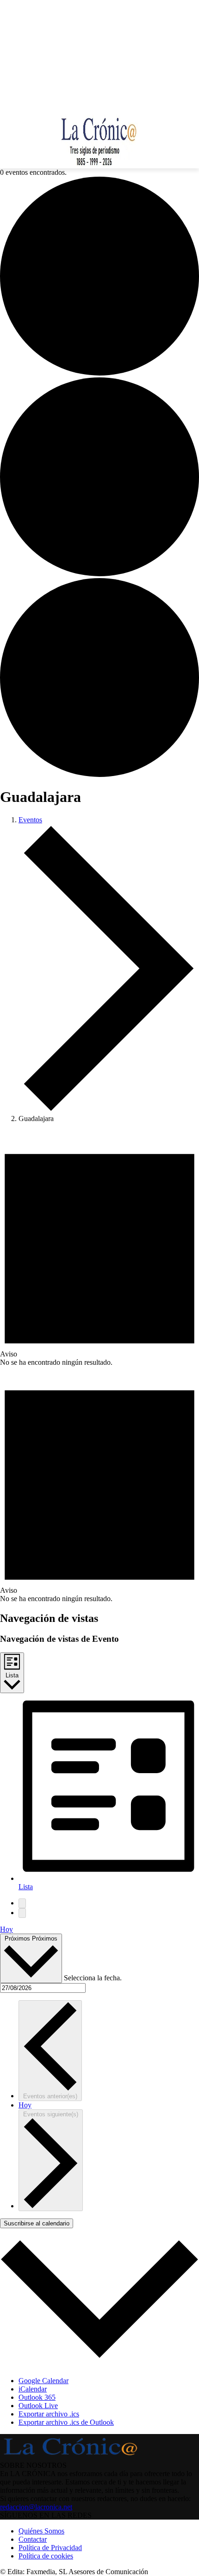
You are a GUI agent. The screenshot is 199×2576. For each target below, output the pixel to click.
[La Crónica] (99, 138)
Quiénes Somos (41, 2531)
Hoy (6, 1929)
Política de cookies (46, 2556)
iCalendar (33, 2389)
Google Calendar (44, 2381)
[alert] (99, 1248)
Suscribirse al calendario (37, 2223)
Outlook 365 (37, 2397)
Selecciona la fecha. (93, 1978)
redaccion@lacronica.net (36, 2507)
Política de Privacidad (50, 2548)
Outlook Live (38, 2406)
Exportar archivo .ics (49, 2414)
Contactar (33, 2539)
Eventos (30, 820)
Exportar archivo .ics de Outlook (66, 2422)
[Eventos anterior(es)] (22, 1903)
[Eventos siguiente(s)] (22, 1913)
